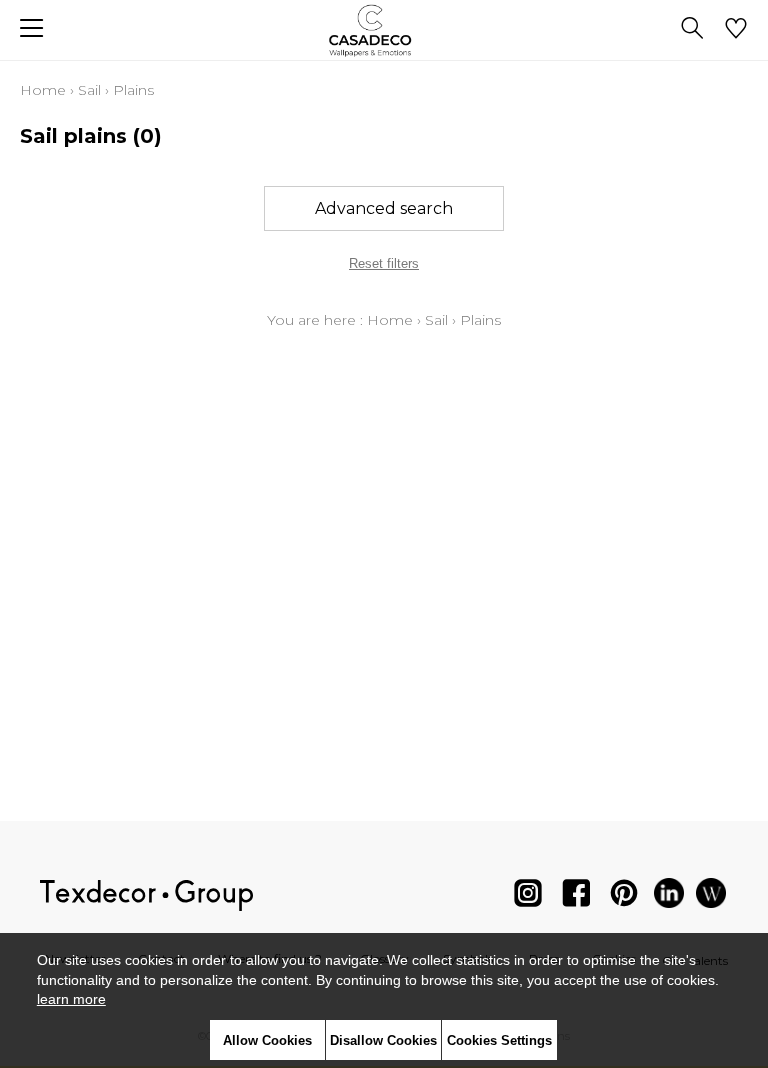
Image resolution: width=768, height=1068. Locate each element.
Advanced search (384, 208)
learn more (71, 999)
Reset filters (384, 263)
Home (43, 90)
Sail (89, 90)
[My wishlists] (736, 30)
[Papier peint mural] (711, 897)
